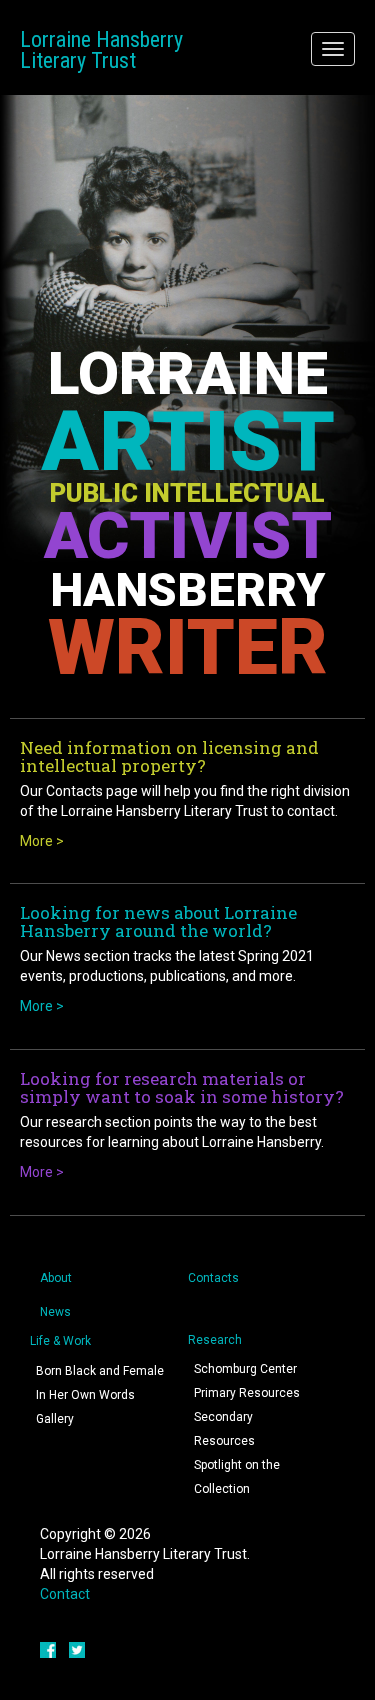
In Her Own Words (85, 1395)
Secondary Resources (224, 1429)
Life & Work (60, 1341)
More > (42, 841)
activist (188, 536)
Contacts (213, 1278)
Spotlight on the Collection (237, 1477)
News (55, 1312)
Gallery (55, 1419)
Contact (65, 1594)
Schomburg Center (245, 1369)
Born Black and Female (100, 1371)
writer (188, 648)
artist (188, 441)
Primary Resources (247, 1393)
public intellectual (187, 493)
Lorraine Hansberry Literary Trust (101, 50)
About (56, 1278)
